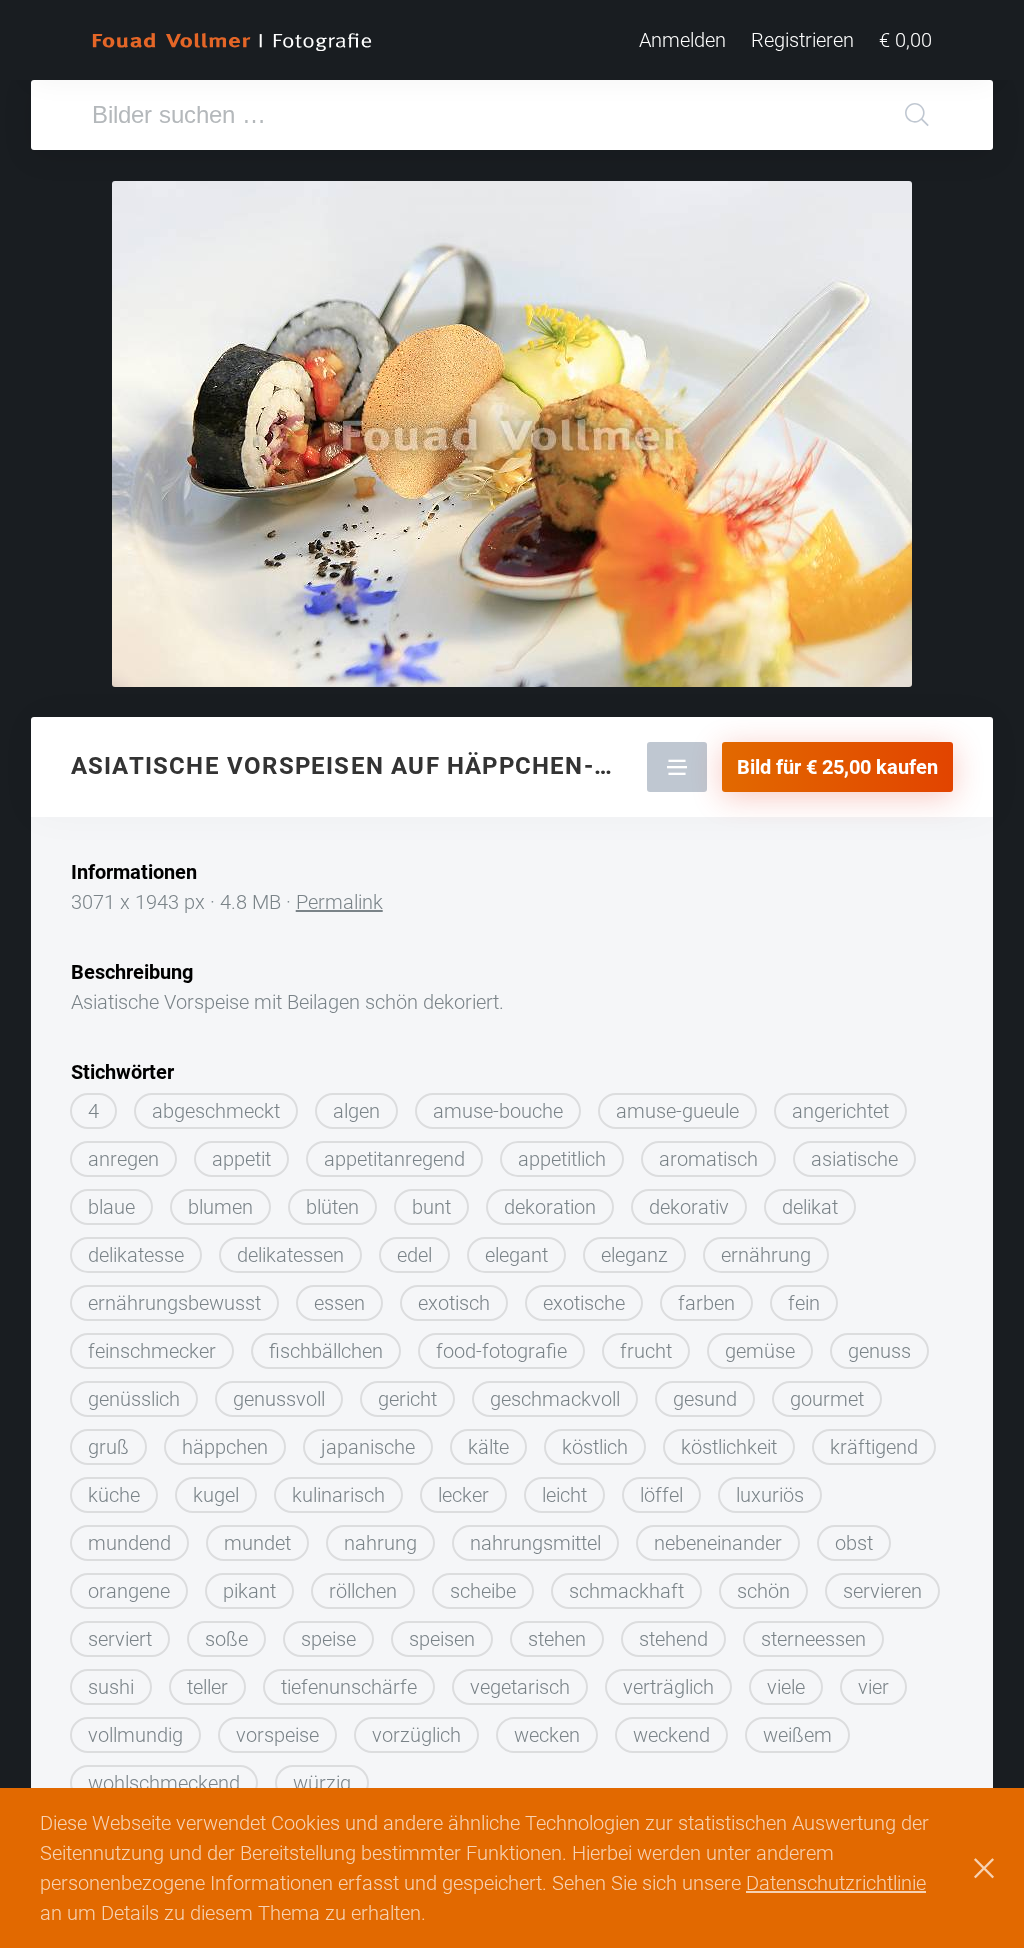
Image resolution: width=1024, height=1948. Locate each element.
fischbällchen (326, 1351)
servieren (882, 1591)
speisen (442, 1639)
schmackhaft (626, 1591)
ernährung (766, 1255)
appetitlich (562, 1159)
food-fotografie (501, 1351)
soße (226, 1639)
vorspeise (277, 1735)
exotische (584, 1303)
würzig (322, 1783)
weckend (671, 1735)
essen (339, 1303)
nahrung (380, 1543)
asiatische (854, 1159)
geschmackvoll (555, 1399)
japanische (368, 1447)
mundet (257, 1543)
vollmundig (135, 1735)
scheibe (483, 1591)
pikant (249, 1591)
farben (706, 1303)
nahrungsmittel (535, 1543)
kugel (216, 1495)
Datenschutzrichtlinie (836, 1883)
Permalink (339, 902)
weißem (797, 1735)
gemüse (760, 1351)
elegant (516, 1255)
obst (854, 1543)
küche (114, 1495)
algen (356, 1111)
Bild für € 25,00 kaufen (837, 767)
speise (328, 1639)
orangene (129, 1591)
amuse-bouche (498, 1111)
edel (414, 1255)
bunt (431, 1207)
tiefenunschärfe (349, 1687)
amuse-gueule (677, 1111)
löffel (661, 1495)
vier (873, 1687)
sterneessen (813, 1639)
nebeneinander (718, 1543)
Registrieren (802, 40)
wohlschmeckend (164, 1783)
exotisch (454, 1303)
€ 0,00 (905, 40)
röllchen (363, 1591)
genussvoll (279, 1399)
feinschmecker (152, 1351)
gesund (705, 1399)
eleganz (634, 1255)
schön (763, 1591)
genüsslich (134, 1399)
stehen (557, 1639)
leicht (564, 1495)
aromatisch (708, 1159)
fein (804, 1303)
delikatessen (290, 1255)
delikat (810, 1207)
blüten (332, 1207)
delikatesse (136, 1255)
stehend (673, 1639)
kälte (488, 1447)
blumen (220, 1207)
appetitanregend (394, 1159)
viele (786, 1687)
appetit (241, 1159)
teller (207, 1687)
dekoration (550, 1207)
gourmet (827, 1399)
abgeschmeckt (216, 1111)
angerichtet (840, 1111)
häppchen (225, 1447)
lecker (463, 1495)
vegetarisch (520, 1687)
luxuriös (770, 1495)
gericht (407, 1399)
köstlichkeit (729, 1447)
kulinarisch (338, 1495)
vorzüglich (416, 1735)
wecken (547, 1735)
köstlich (595, 1447)
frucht (646, 1351)
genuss (879, 1351)
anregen (123, 1159)
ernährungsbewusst (174, 1303)
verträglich (668, 1687)
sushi (111, 1687)
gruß (108, 1447)
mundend (129, 1543)
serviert (120, 1639)
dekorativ (689, 1207)
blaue (111, 1207)
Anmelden (682, 40)
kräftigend (874, 1447)
